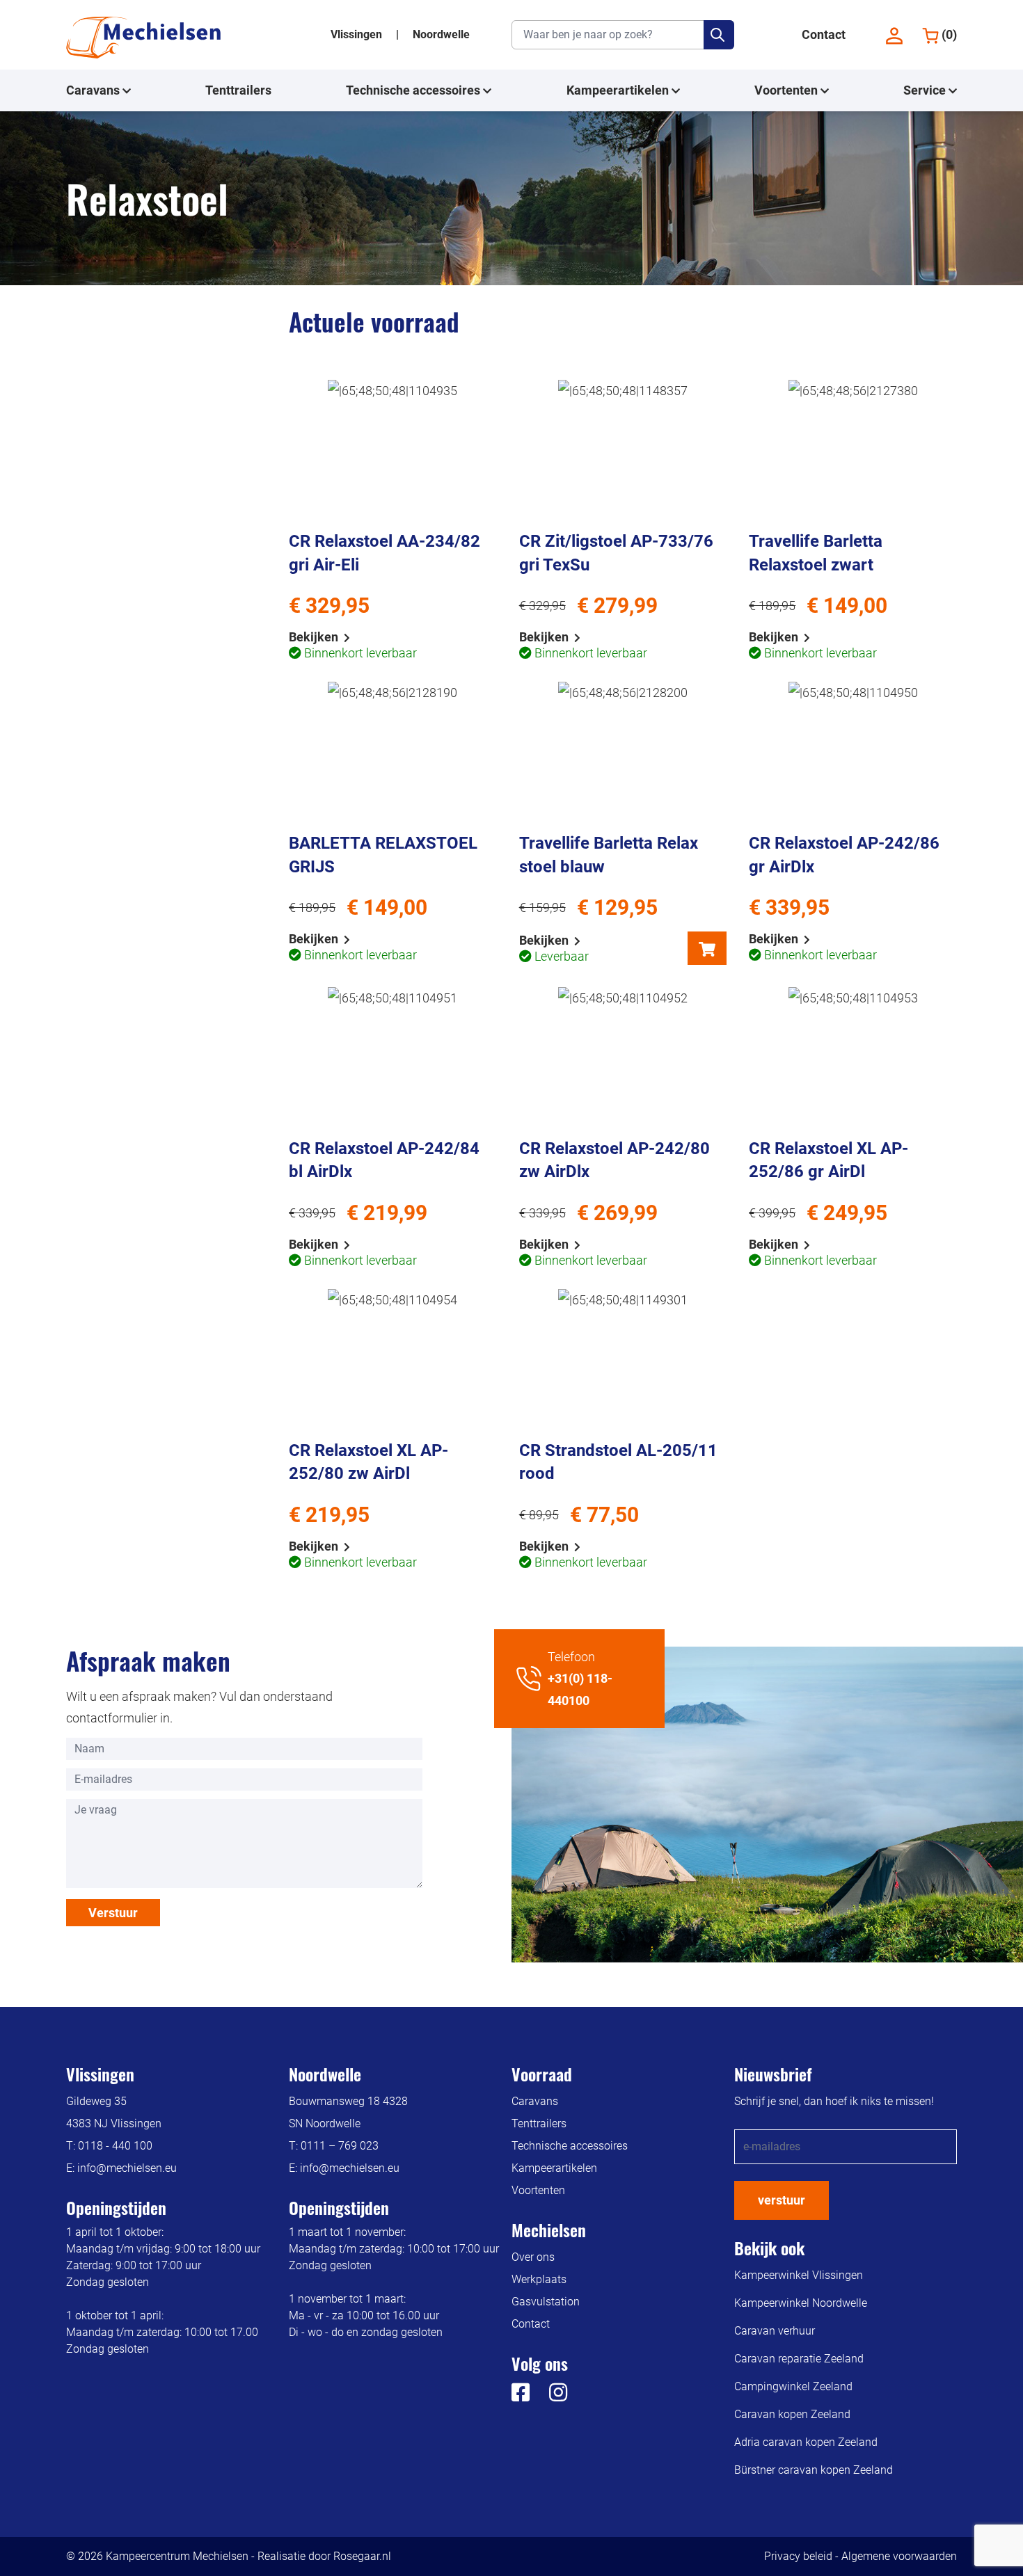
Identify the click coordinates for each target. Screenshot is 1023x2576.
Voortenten (787, 90)
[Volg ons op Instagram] (550, 2396)
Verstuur (113, 1913)
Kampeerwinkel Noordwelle (801, 2303)
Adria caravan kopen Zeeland (806, 2442)
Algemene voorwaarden (899, 2556)
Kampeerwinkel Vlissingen (799, 2275)
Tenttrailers (238, 90)
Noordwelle (441, 34)
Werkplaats (539, 2279)
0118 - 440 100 (115, 2146)
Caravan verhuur (775, 2331)
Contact (824, 34)
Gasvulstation (546, 2302)
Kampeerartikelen (619, 90)
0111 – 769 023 (340, 2146)
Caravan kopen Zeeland (792, 2414)
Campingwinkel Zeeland (793, 2386)
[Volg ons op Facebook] (521, 2396)
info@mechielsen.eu (127, 2168)
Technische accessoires (414, 90)
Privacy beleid (798, 2556)
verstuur (782, 2200)
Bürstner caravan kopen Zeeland (814, 2470)
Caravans (94, 90)
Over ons (533, 2257)
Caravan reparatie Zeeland (799, 2359)
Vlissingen (358, 34)
